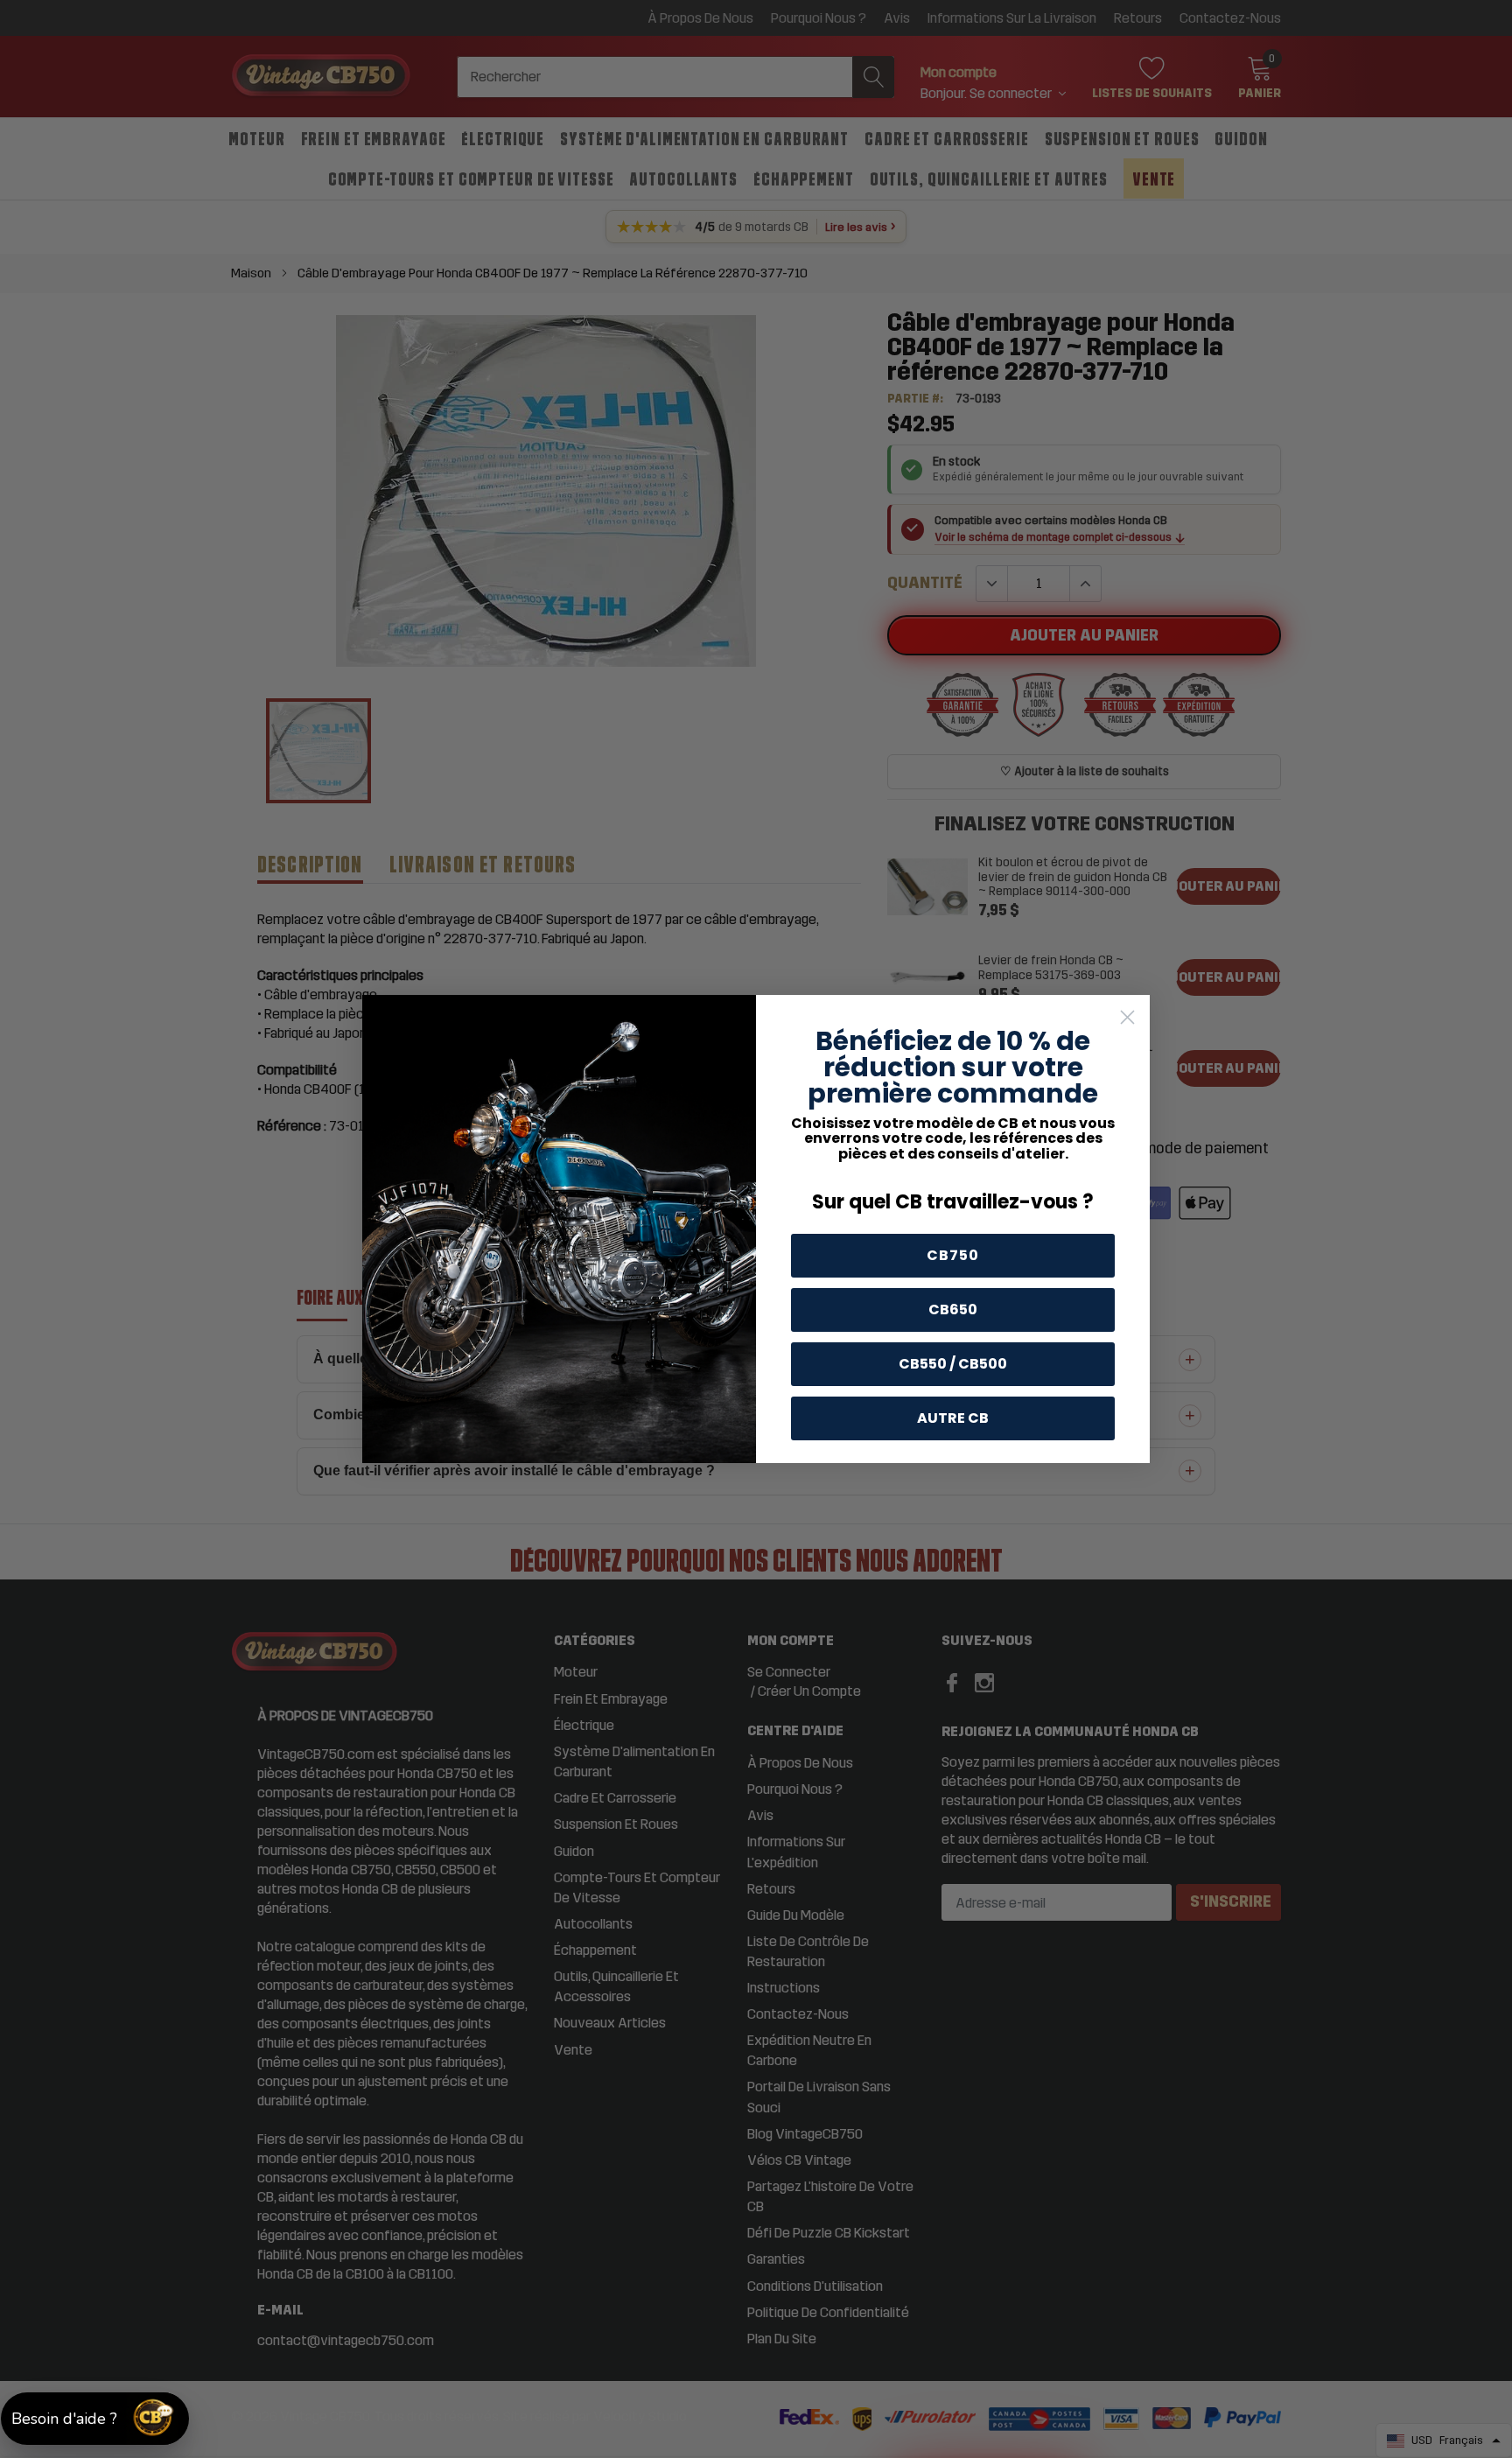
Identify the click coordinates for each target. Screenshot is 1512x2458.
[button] (95, 2419)
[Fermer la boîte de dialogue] (1127, 1017)
